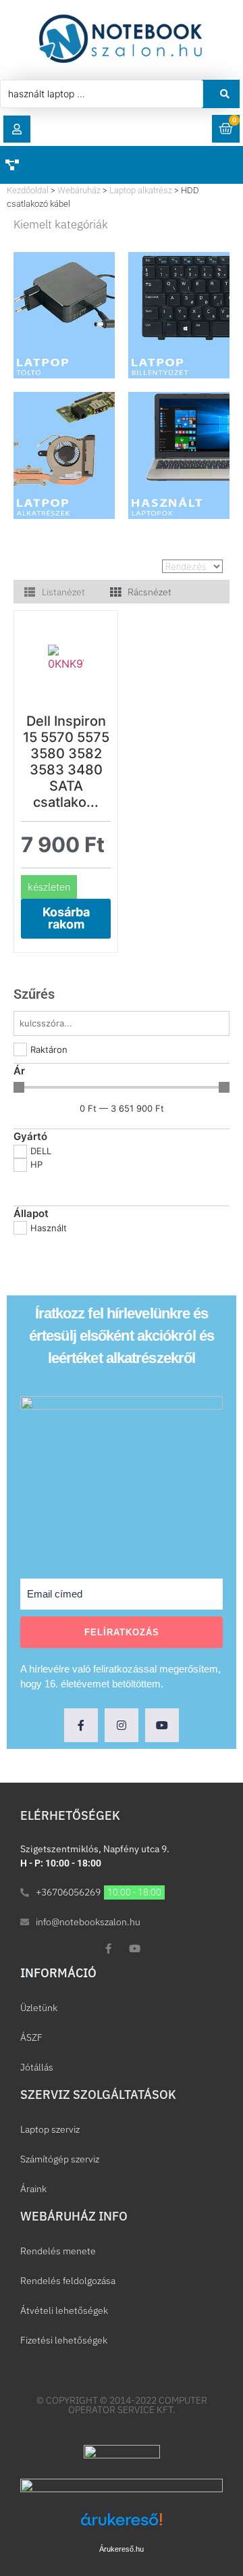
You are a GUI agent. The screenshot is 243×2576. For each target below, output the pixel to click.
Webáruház (79, 190)
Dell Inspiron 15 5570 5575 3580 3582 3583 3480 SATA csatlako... (66, 762)
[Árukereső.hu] (122, 2526)
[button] (17, 129)
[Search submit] (225, 94)
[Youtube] (162, 1725)
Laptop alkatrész (141, 190)
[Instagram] (122, 1725)
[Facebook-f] (81, 1725)
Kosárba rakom (66, 918)
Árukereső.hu (122, 2549)
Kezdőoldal (28, 190)
